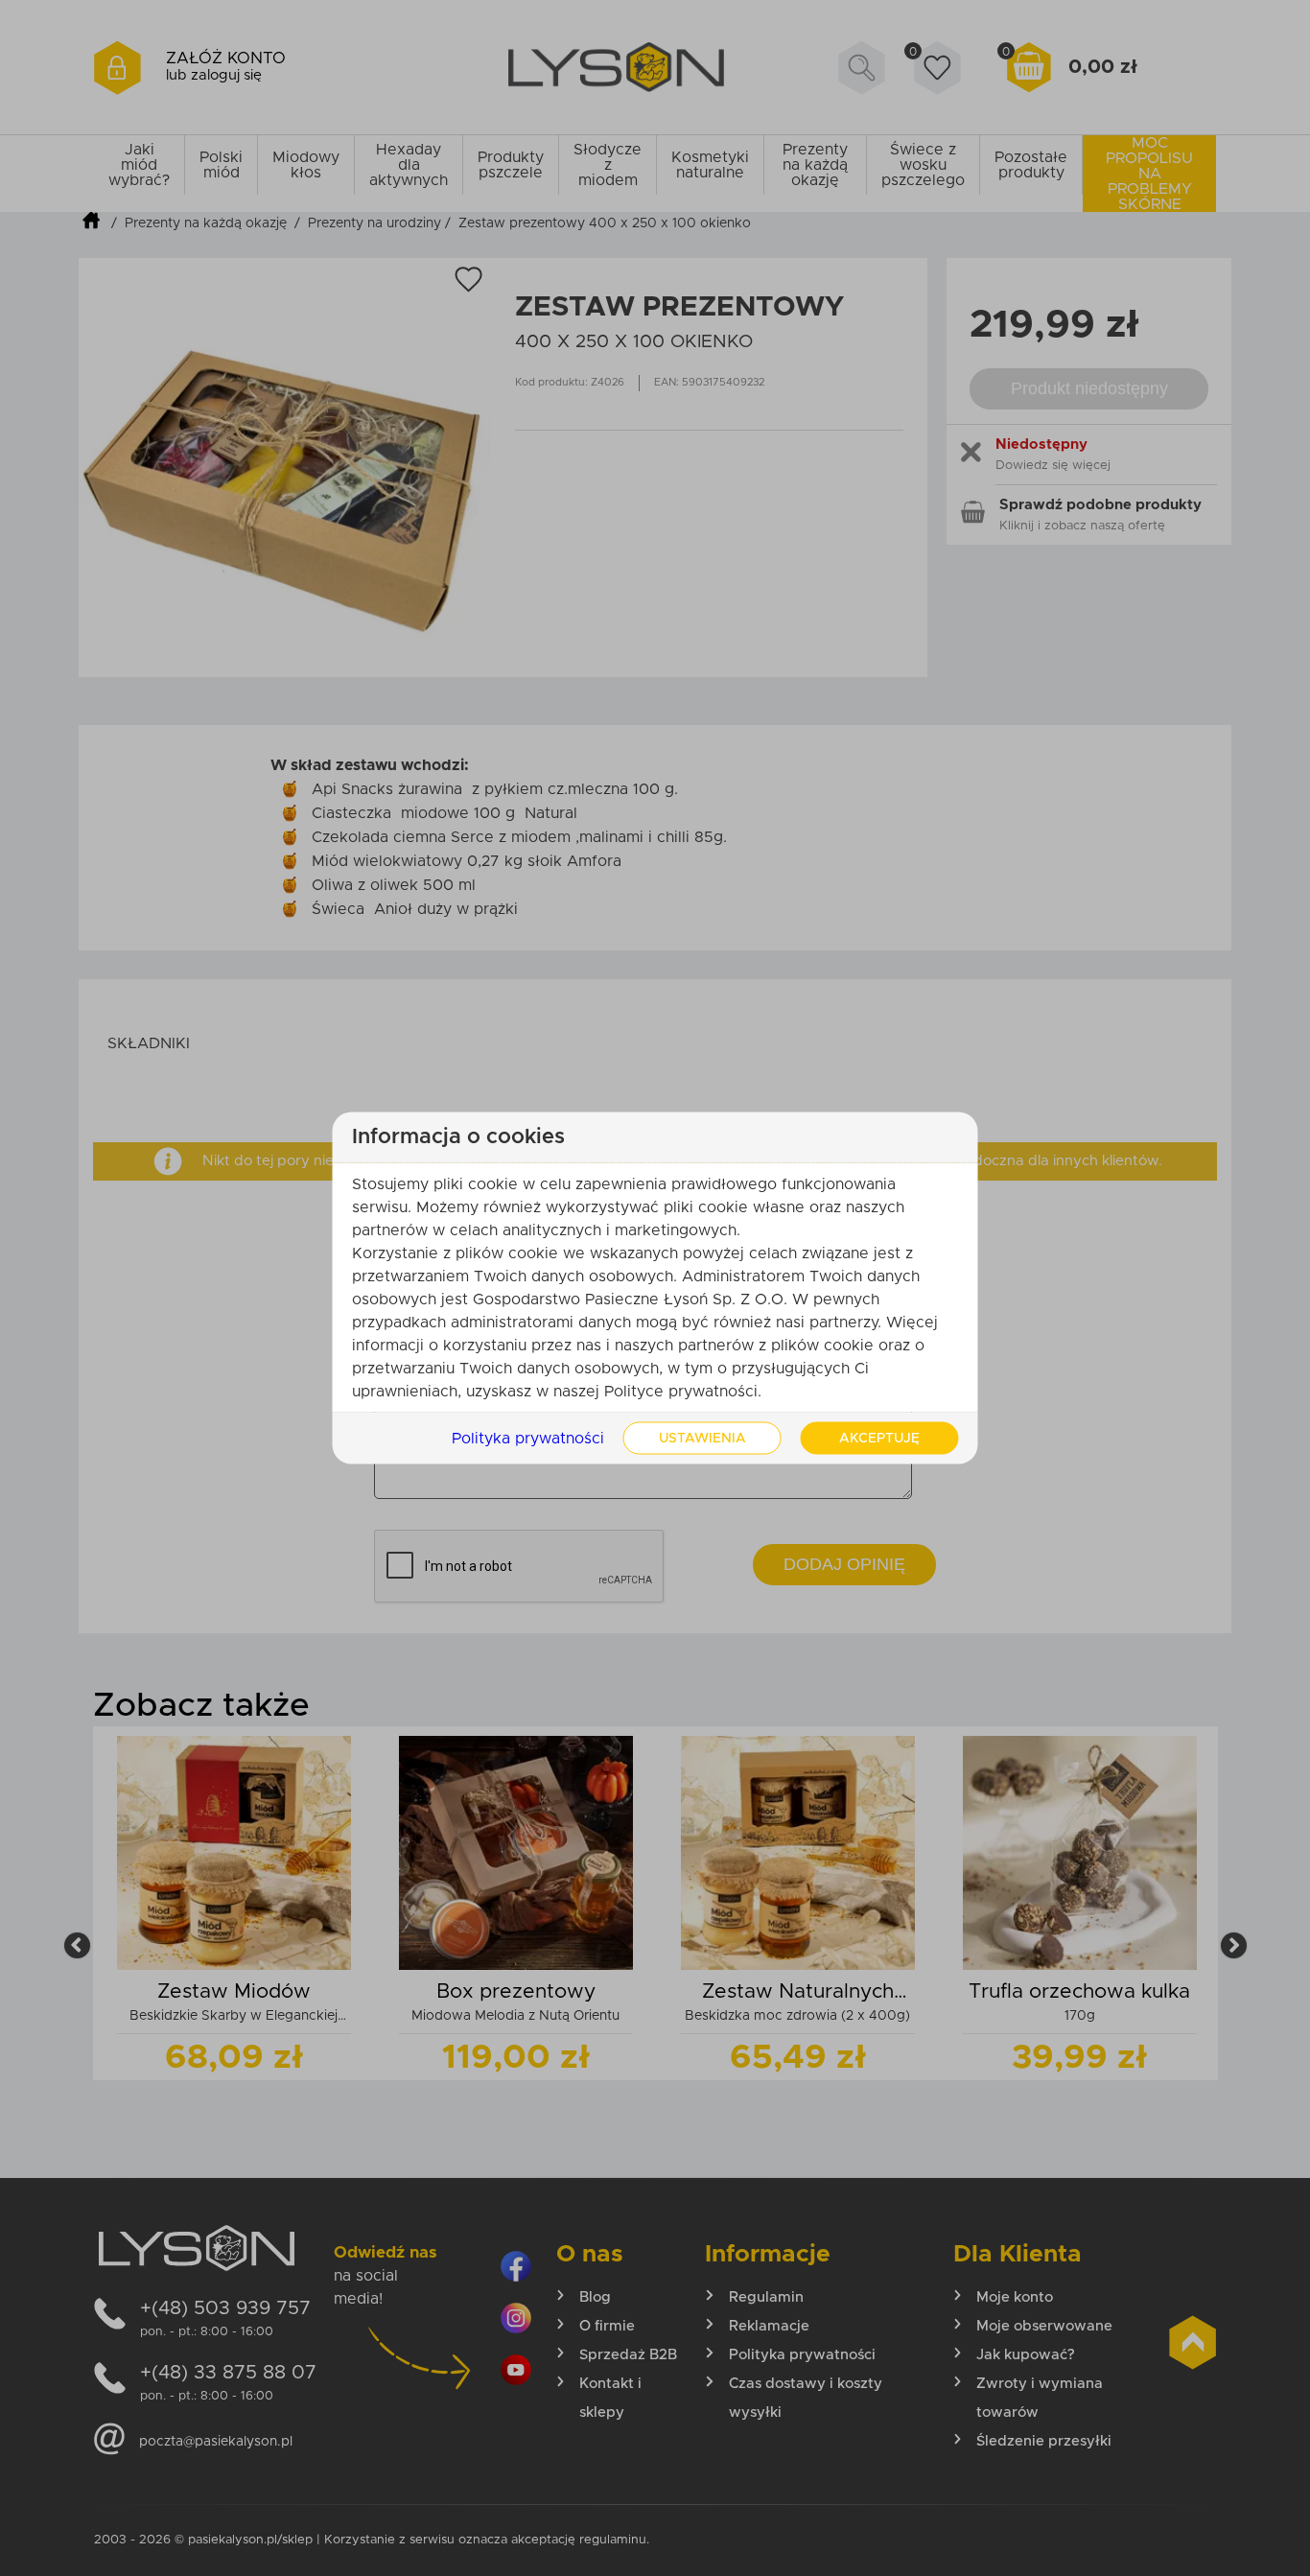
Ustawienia (702, 1439)
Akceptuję (879, 1439)
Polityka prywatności (528, 1439)
